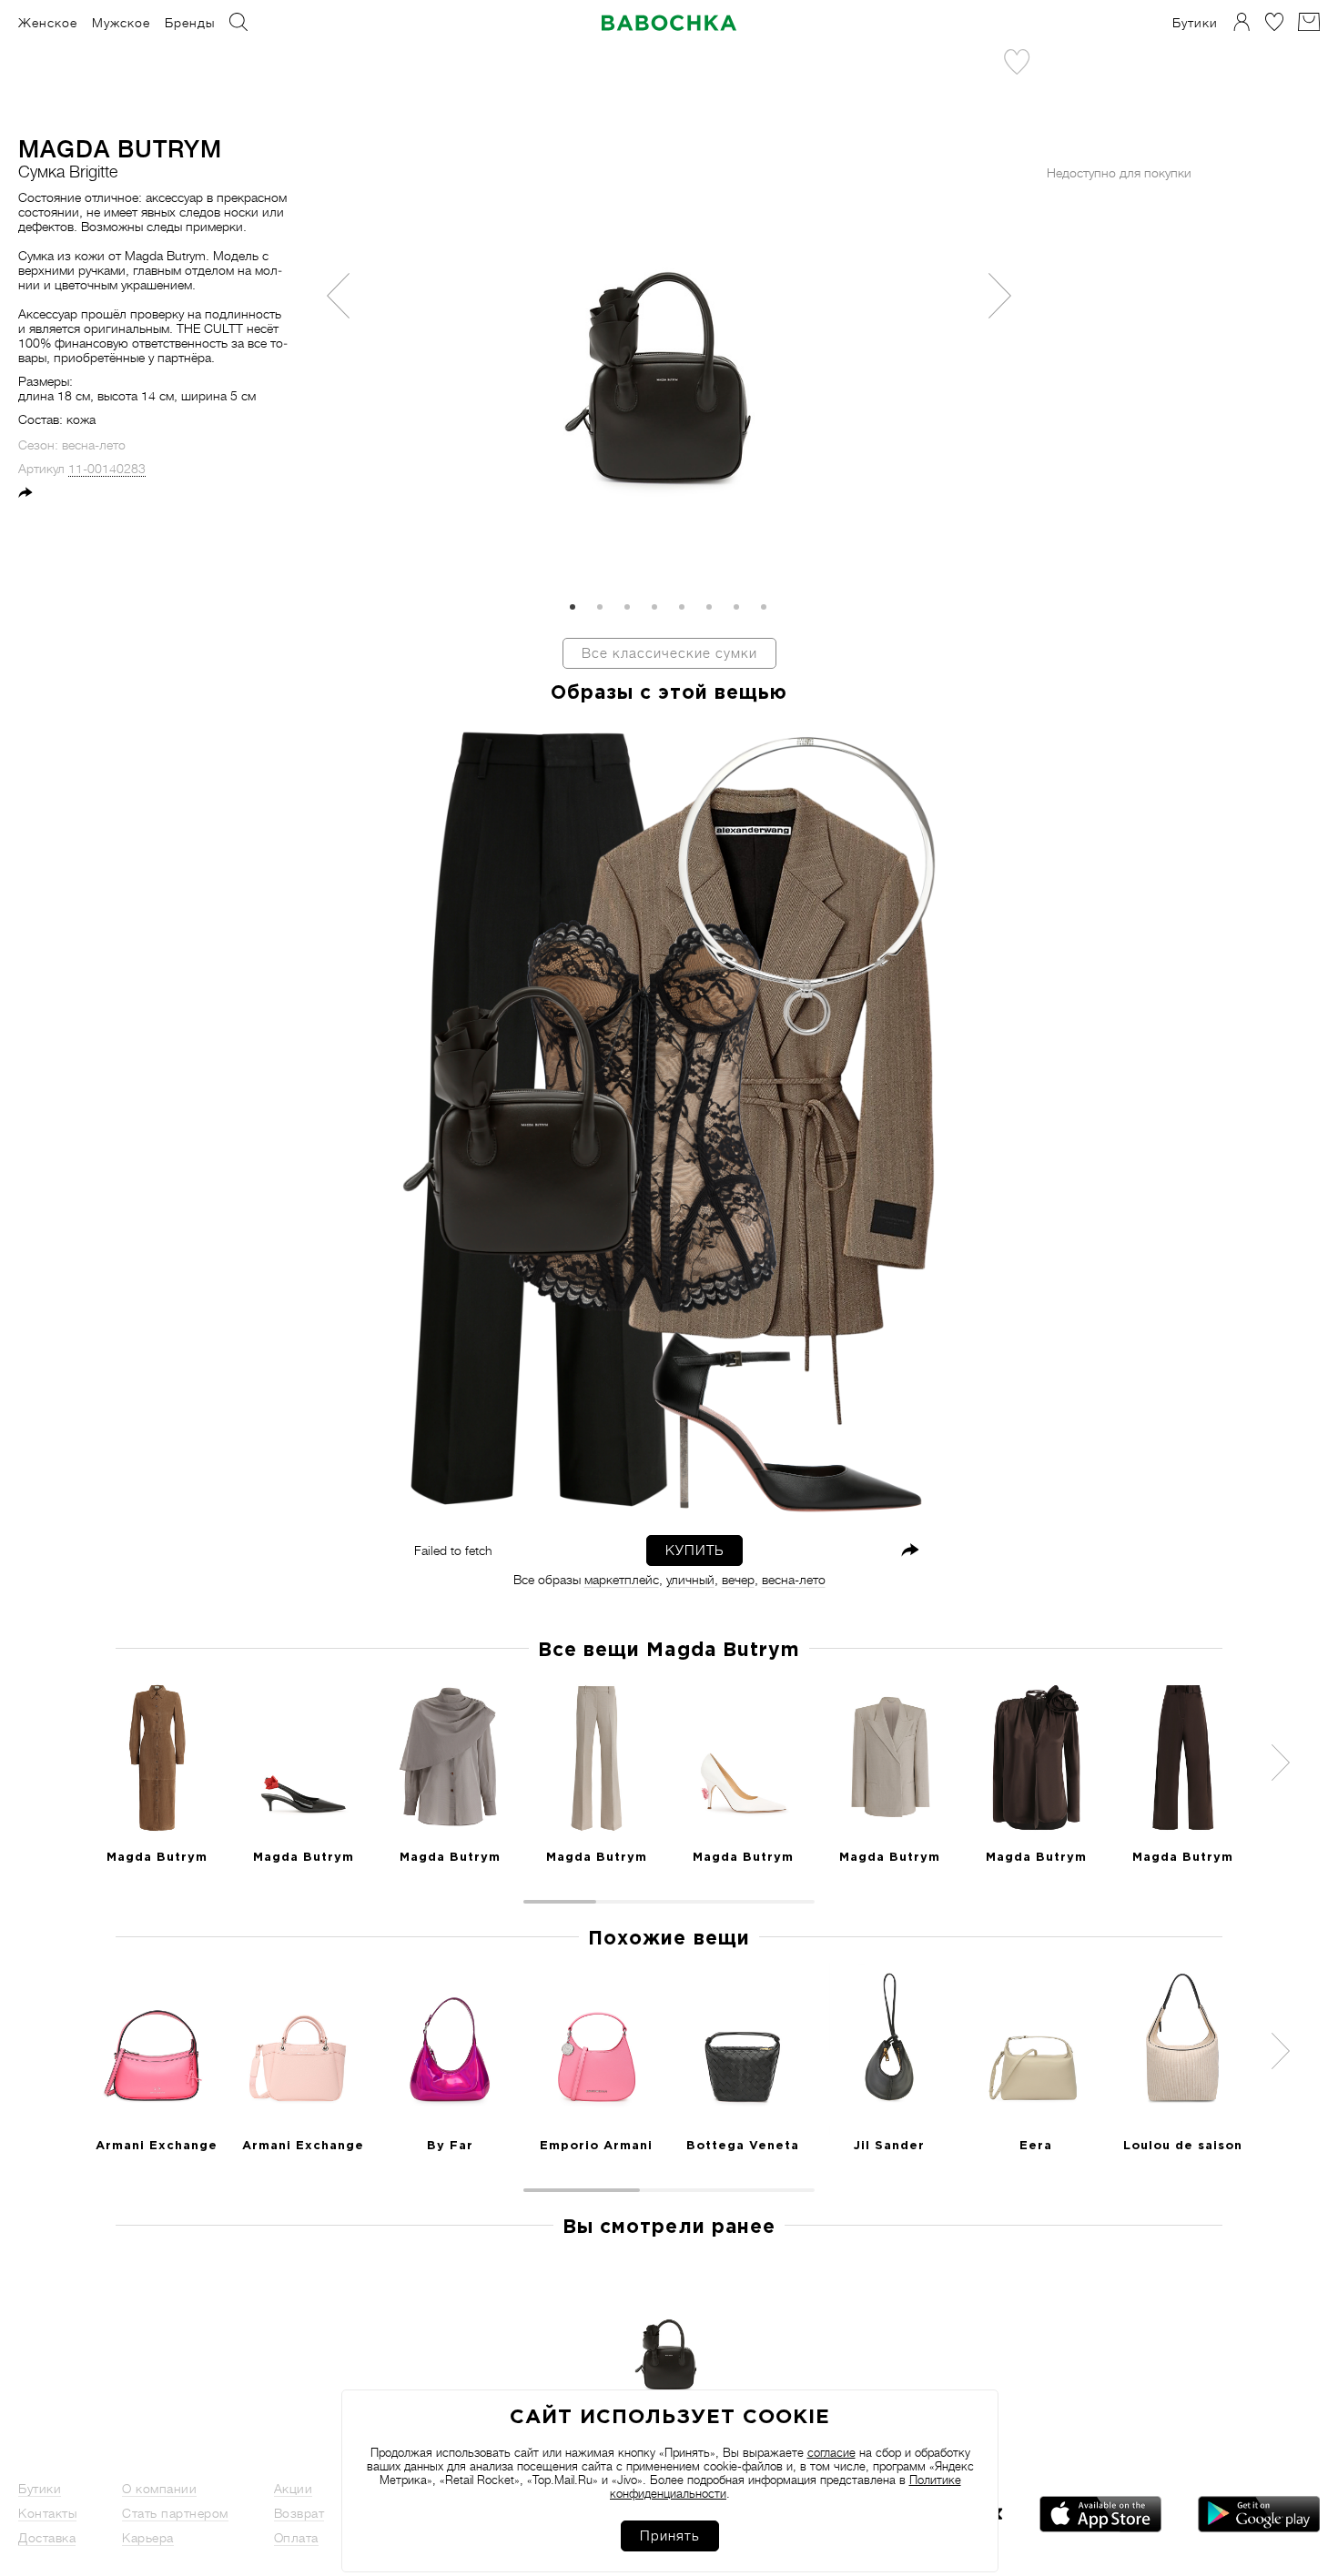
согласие (831, 2453)
